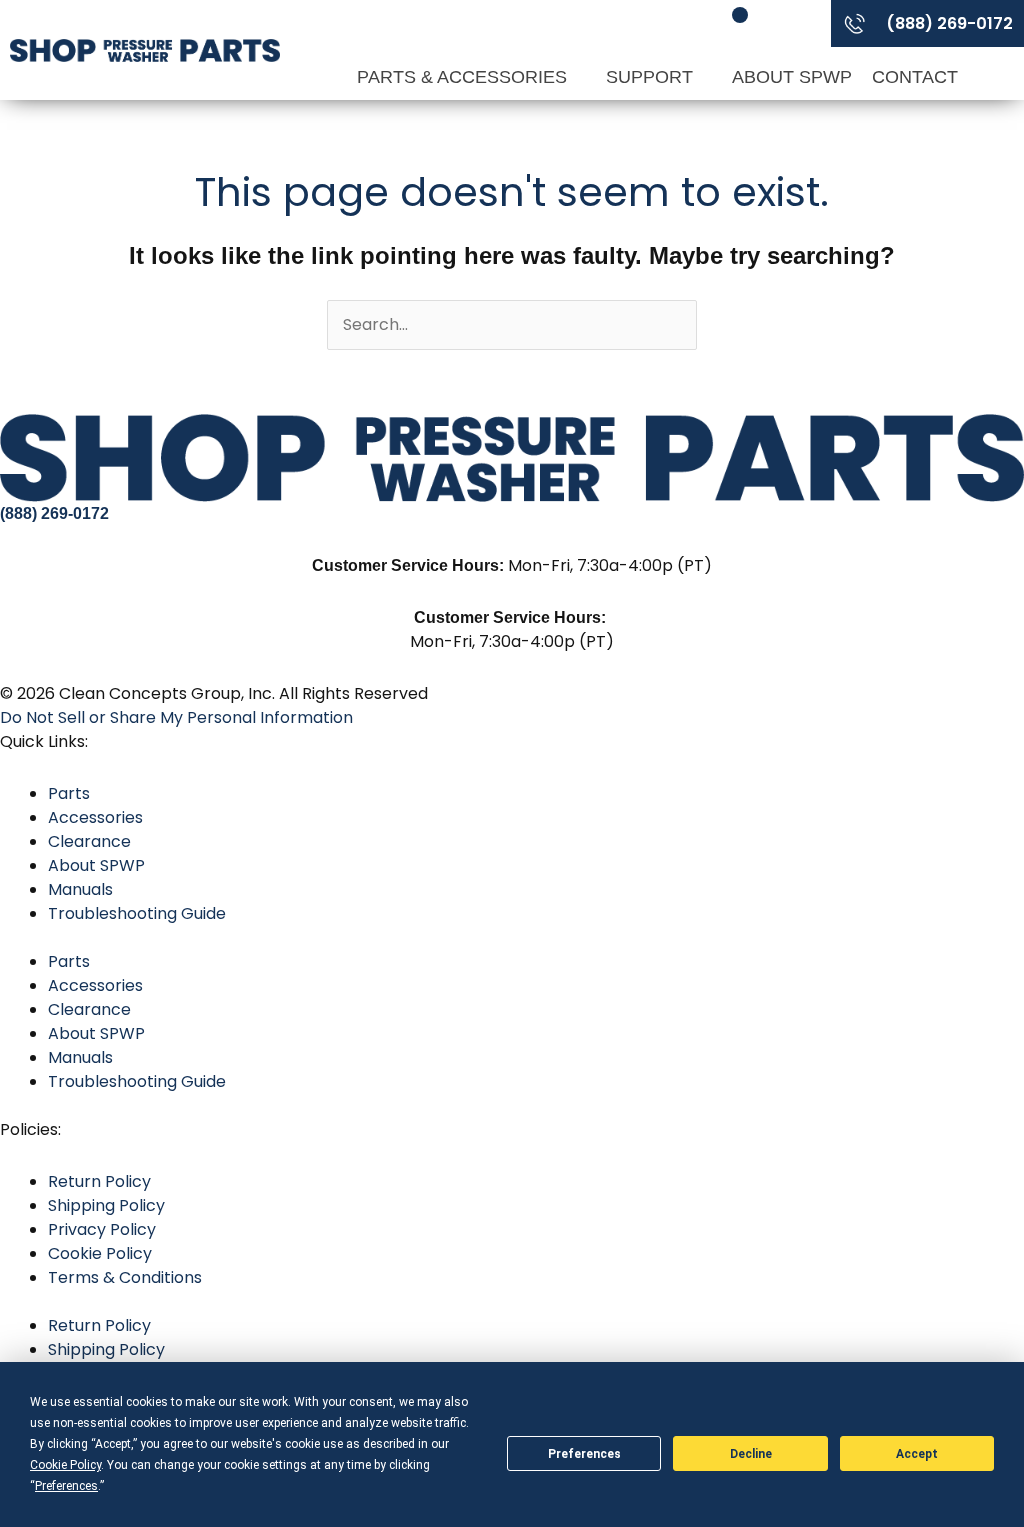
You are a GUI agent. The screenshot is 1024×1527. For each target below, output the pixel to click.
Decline (751, 1454)
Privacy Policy (102, 1229)
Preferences (584, 1454)
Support (652, 77)
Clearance (89, 841)
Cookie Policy (100, 1253)
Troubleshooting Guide (137, 913)
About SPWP (792, 77)
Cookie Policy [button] (65, 1465)
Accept (917, 1454)
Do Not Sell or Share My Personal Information (176, 717)
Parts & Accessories (464, 77)
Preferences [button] (66, 1486)
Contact (915, 77)
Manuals (80, 889)
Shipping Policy (106, 1205)
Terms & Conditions (125, 1277)
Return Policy (99, 1181)
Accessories (95, 817)
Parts (69, 793)
